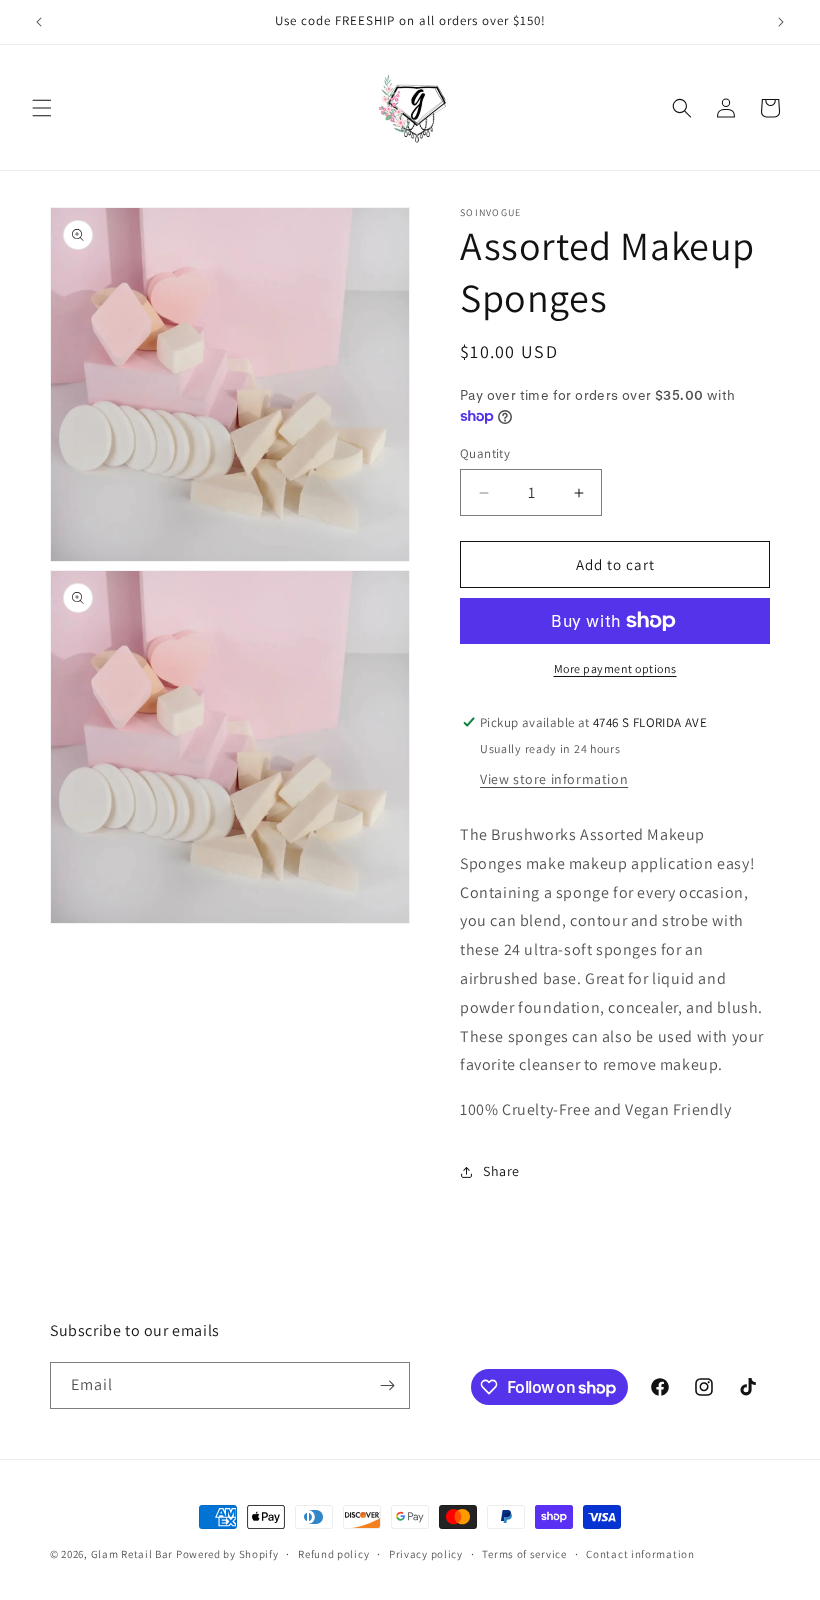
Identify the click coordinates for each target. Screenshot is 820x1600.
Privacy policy (426, 1554)
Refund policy (333, 1554)
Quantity (485, 453)
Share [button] (501, 1171)
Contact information (640, 1554)
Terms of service (524, 1554)
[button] (42, 108)
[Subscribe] (387, 1385)
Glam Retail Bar (132, 1554)
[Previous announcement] (39, 22)
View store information (554, 779)
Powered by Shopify (227, 1554)
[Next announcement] (781, 22)
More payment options (615, 668)
